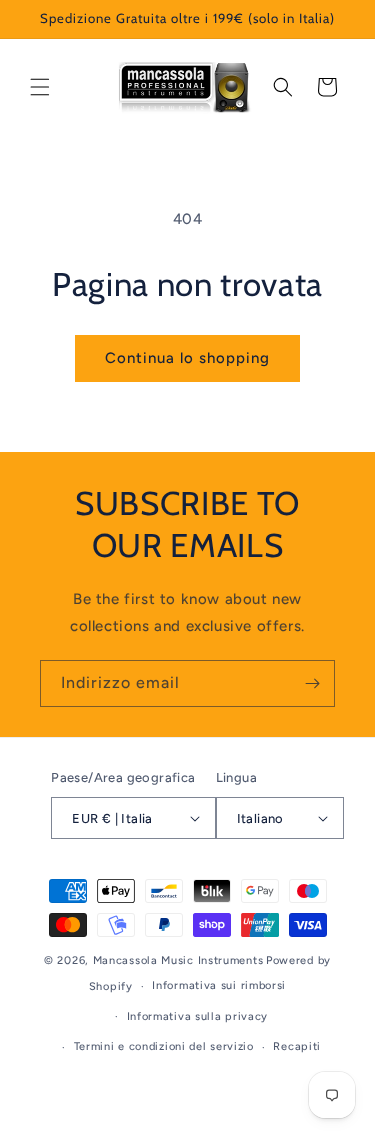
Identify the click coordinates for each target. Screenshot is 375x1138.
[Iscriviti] (312, 683)
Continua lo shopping (187, 358)
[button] (40, 87)
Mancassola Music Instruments (178, 960)
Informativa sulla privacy (198, 1016)
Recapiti (297, 1046)
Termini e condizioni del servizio (164, 1046)
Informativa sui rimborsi (219, 985)
